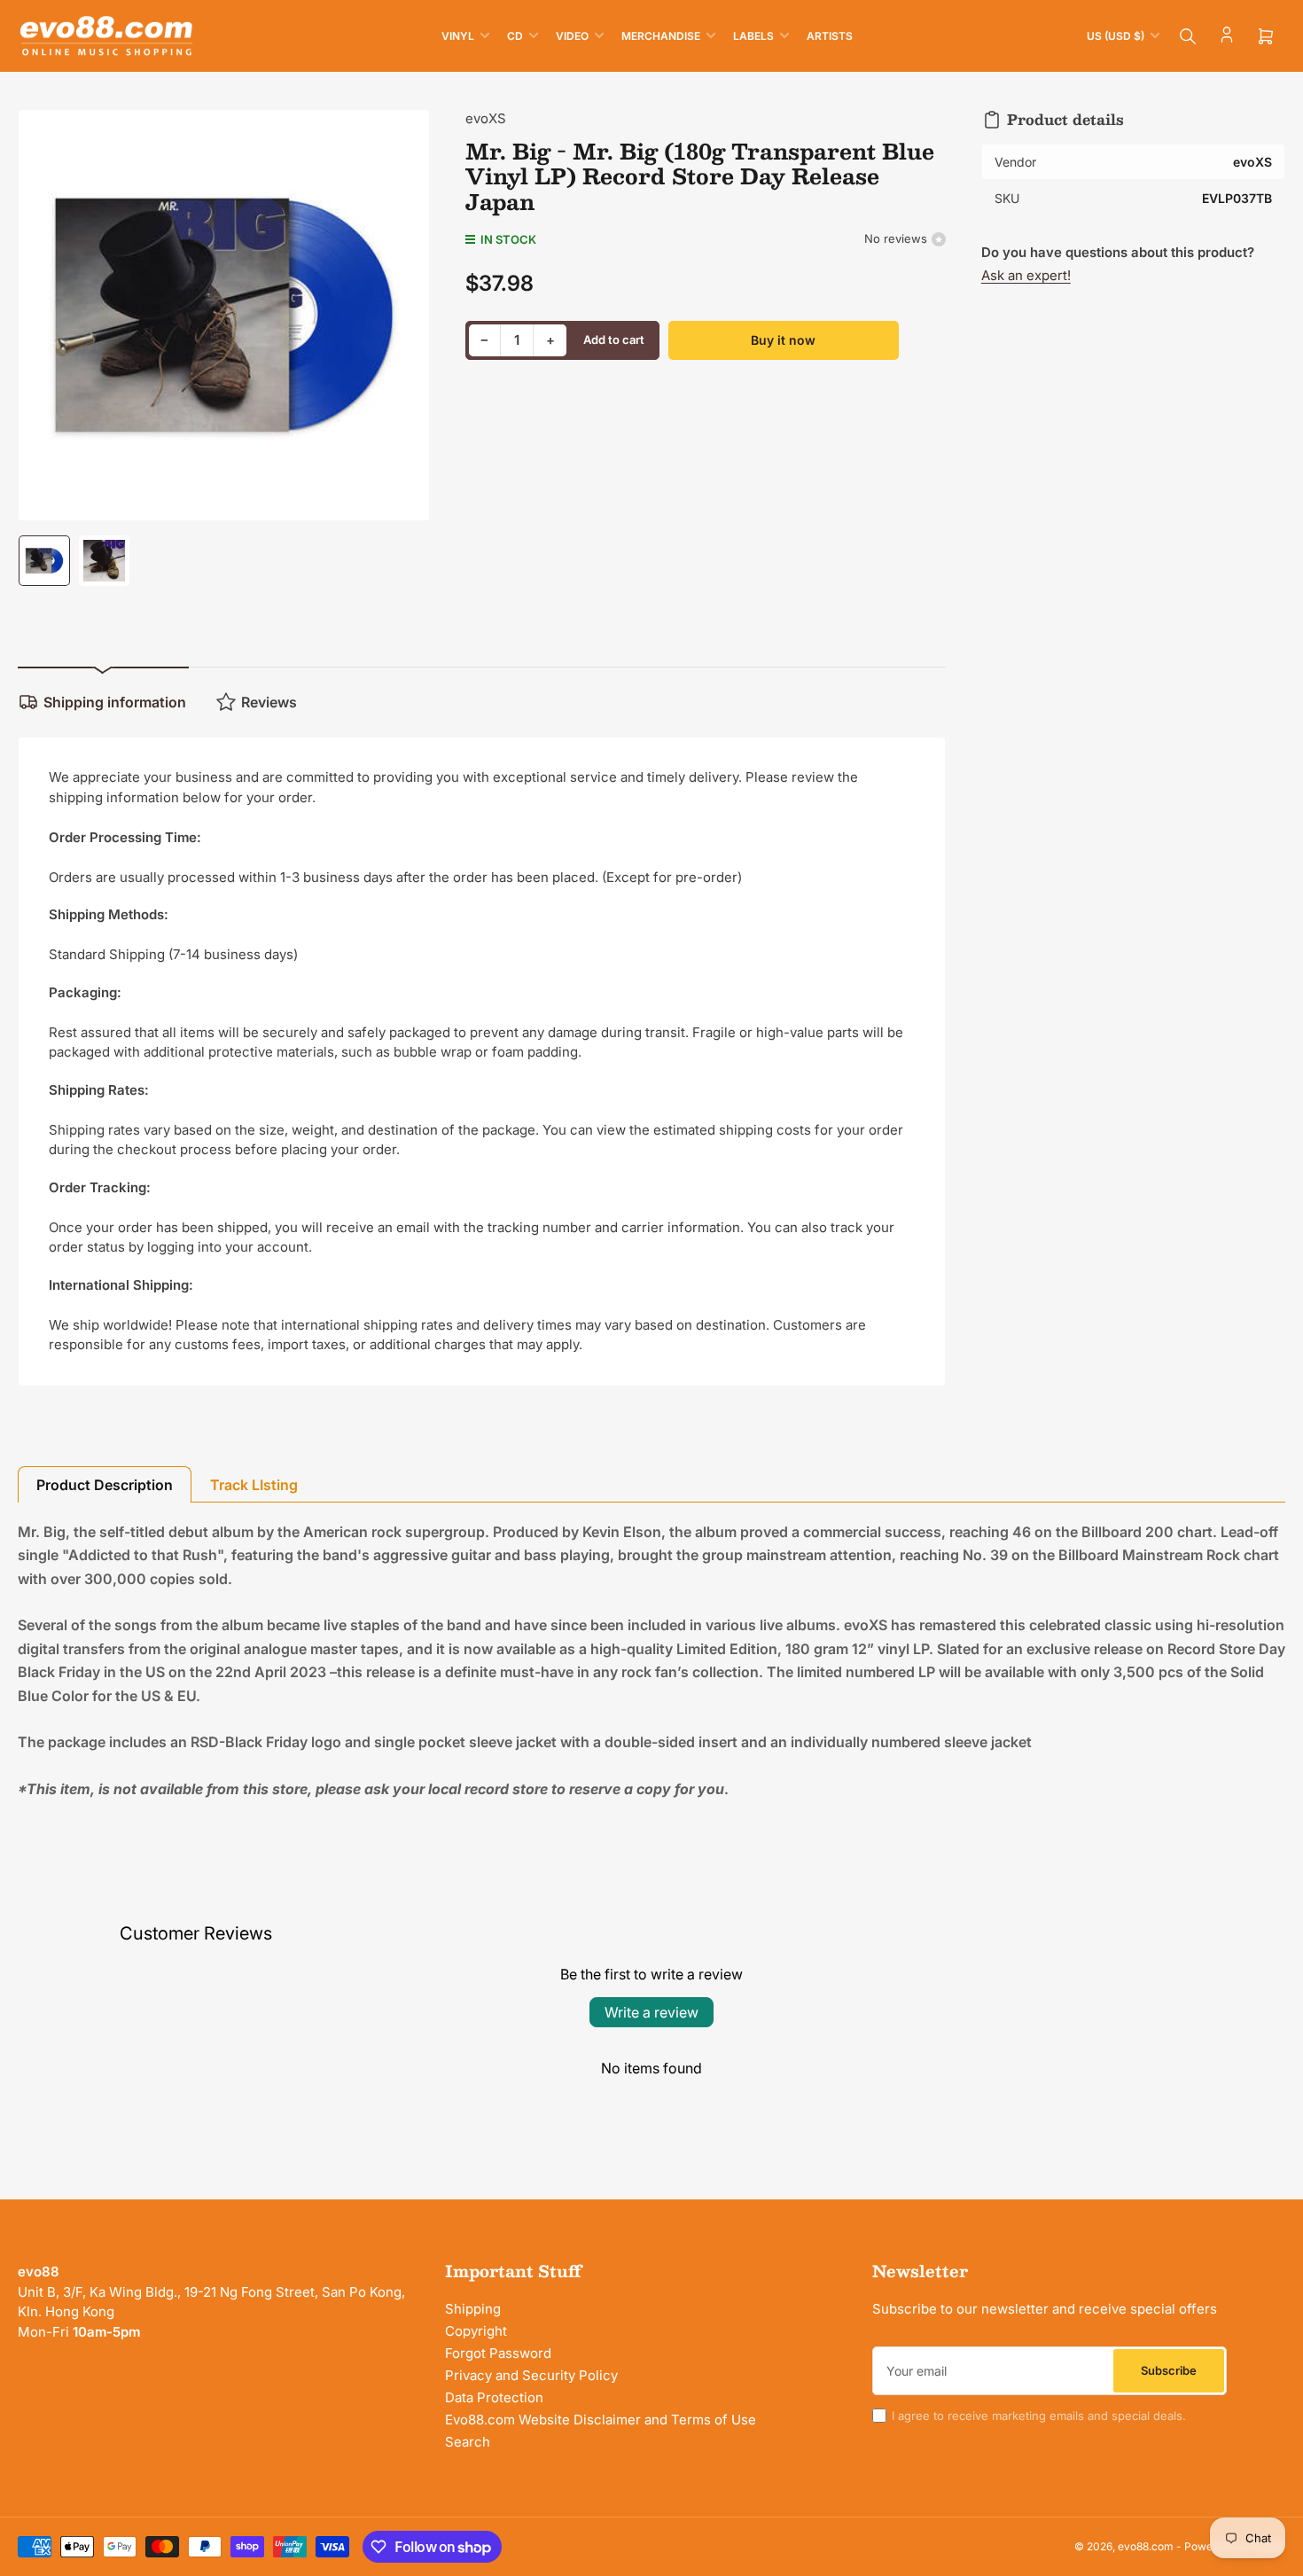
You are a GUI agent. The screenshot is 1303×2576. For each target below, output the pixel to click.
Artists (830, 36)
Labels (753, 36)
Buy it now (783, 340)
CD (515, 36)
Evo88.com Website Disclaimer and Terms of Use (601, 2420)
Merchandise (661, 36)
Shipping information (115, 702)
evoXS (486, 118)
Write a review (651, 2012)
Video (572, 36)
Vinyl (458, 36)
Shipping (473, 2309)
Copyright (476, 2331)
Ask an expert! (1026, 275)
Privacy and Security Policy (531, 2375)
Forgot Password (498, 2353)
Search (468, 2442)
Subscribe (1169, 2370)
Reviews (269, 702)
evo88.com (1146, 2546)
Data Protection (494, 2397)
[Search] (1188, 36)
